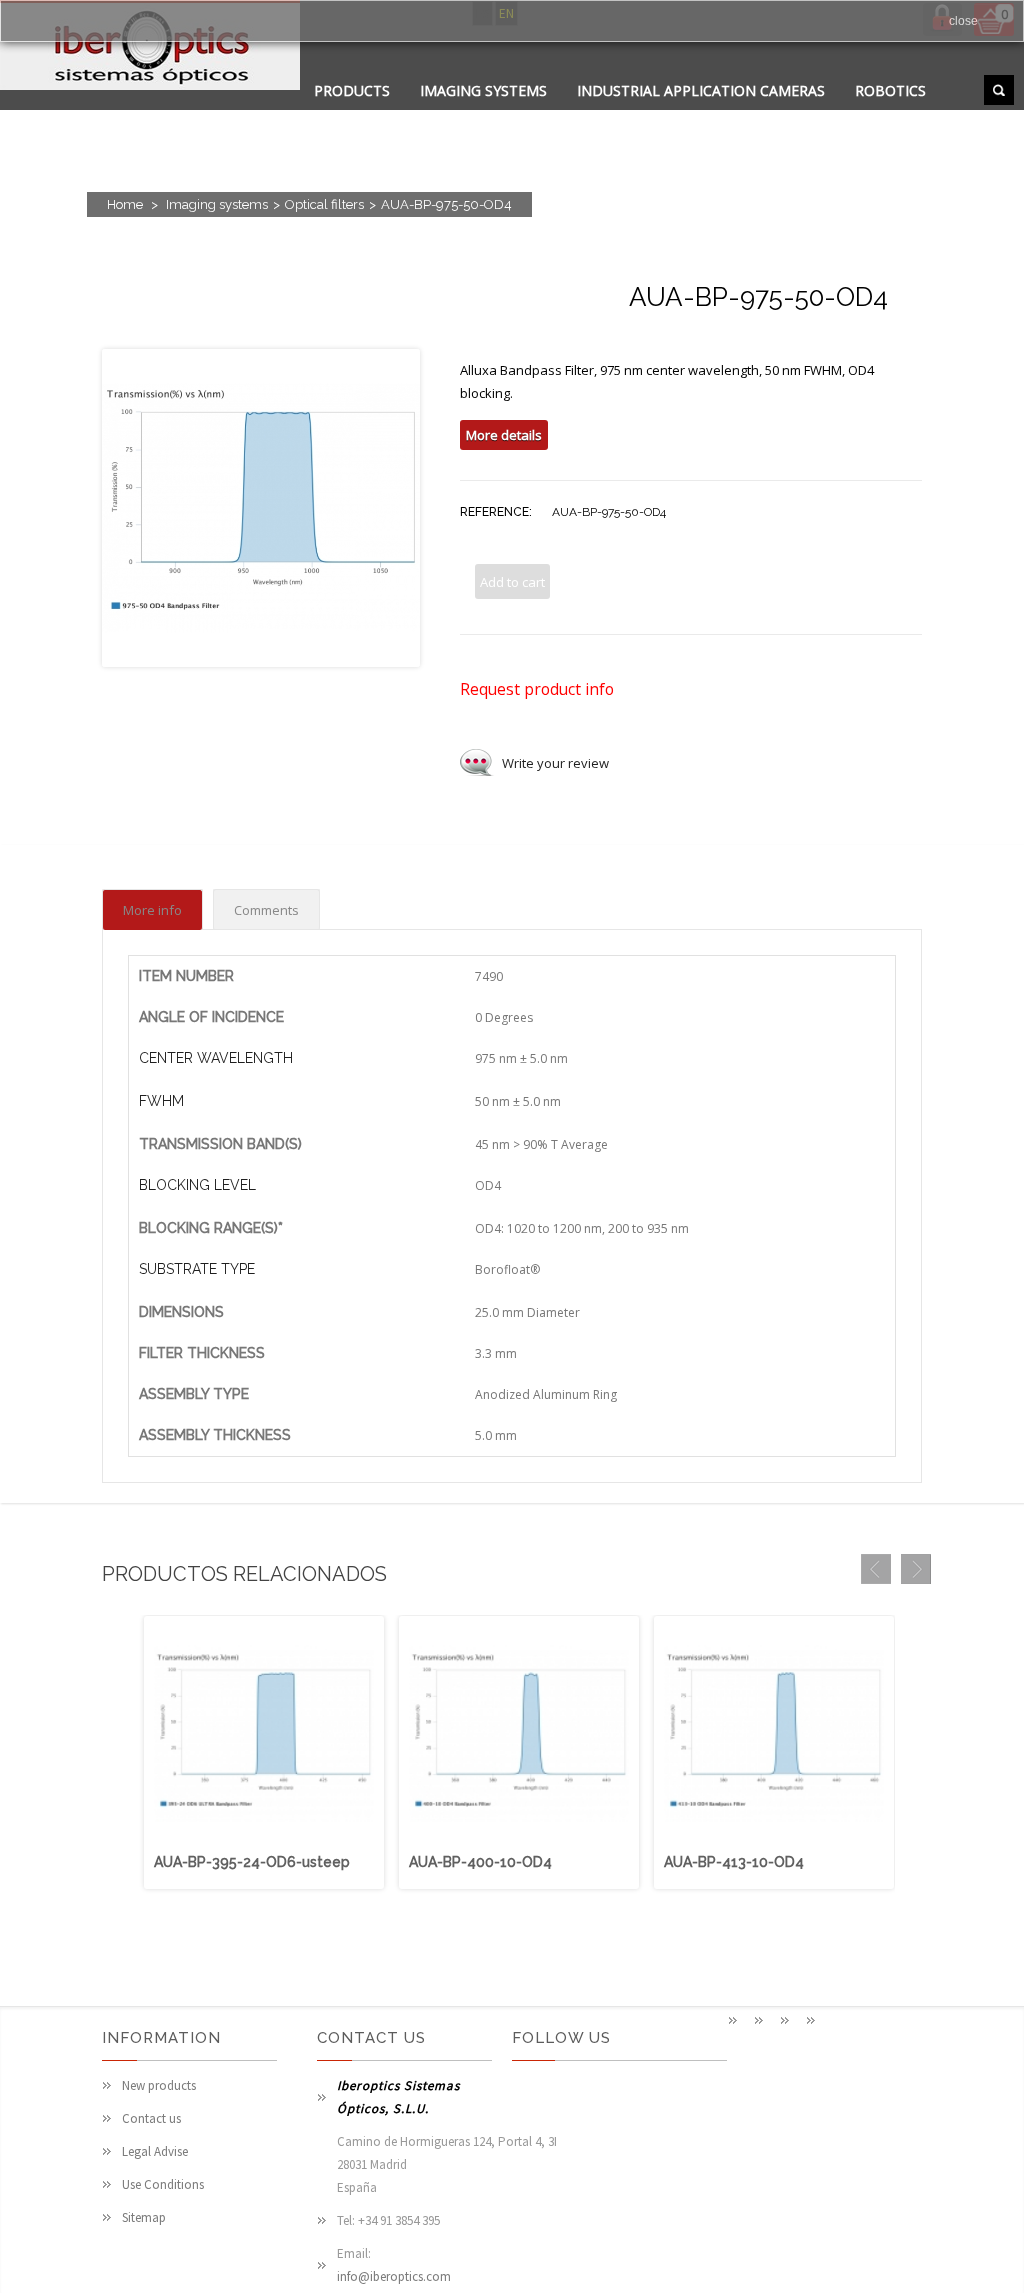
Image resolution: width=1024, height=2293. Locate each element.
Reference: (496, 512)
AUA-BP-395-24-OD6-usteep (252, 1862)
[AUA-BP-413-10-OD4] (774, 1841)
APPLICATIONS (364, 115)
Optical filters (324, 204)
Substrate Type (197, 1269)
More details (504, 435)
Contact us (151, 2118)
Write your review (555, 763)
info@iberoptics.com (394, 2276)
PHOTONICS (582, 115)
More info (152, 910)
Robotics (890, 90)
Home (125, 204)
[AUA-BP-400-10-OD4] (519, 1841)
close (963, 21)
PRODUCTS (352, 90)
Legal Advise (155, 2151)
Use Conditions (163, 2184)
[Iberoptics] (150, 48)
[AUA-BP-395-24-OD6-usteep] (264, 1841)
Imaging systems (483, 90)
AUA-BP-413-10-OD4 (734, 1862)
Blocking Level (197, 1185)
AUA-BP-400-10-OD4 (480, 1862)
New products (159, 2085)
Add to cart (512, 582)
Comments (266, 910)
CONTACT (477, 115)
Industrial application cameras (701, 90)
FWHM (161, 1101)
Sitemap (144, 2217)
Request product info (537, 689)
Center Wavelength (216, 1058)
